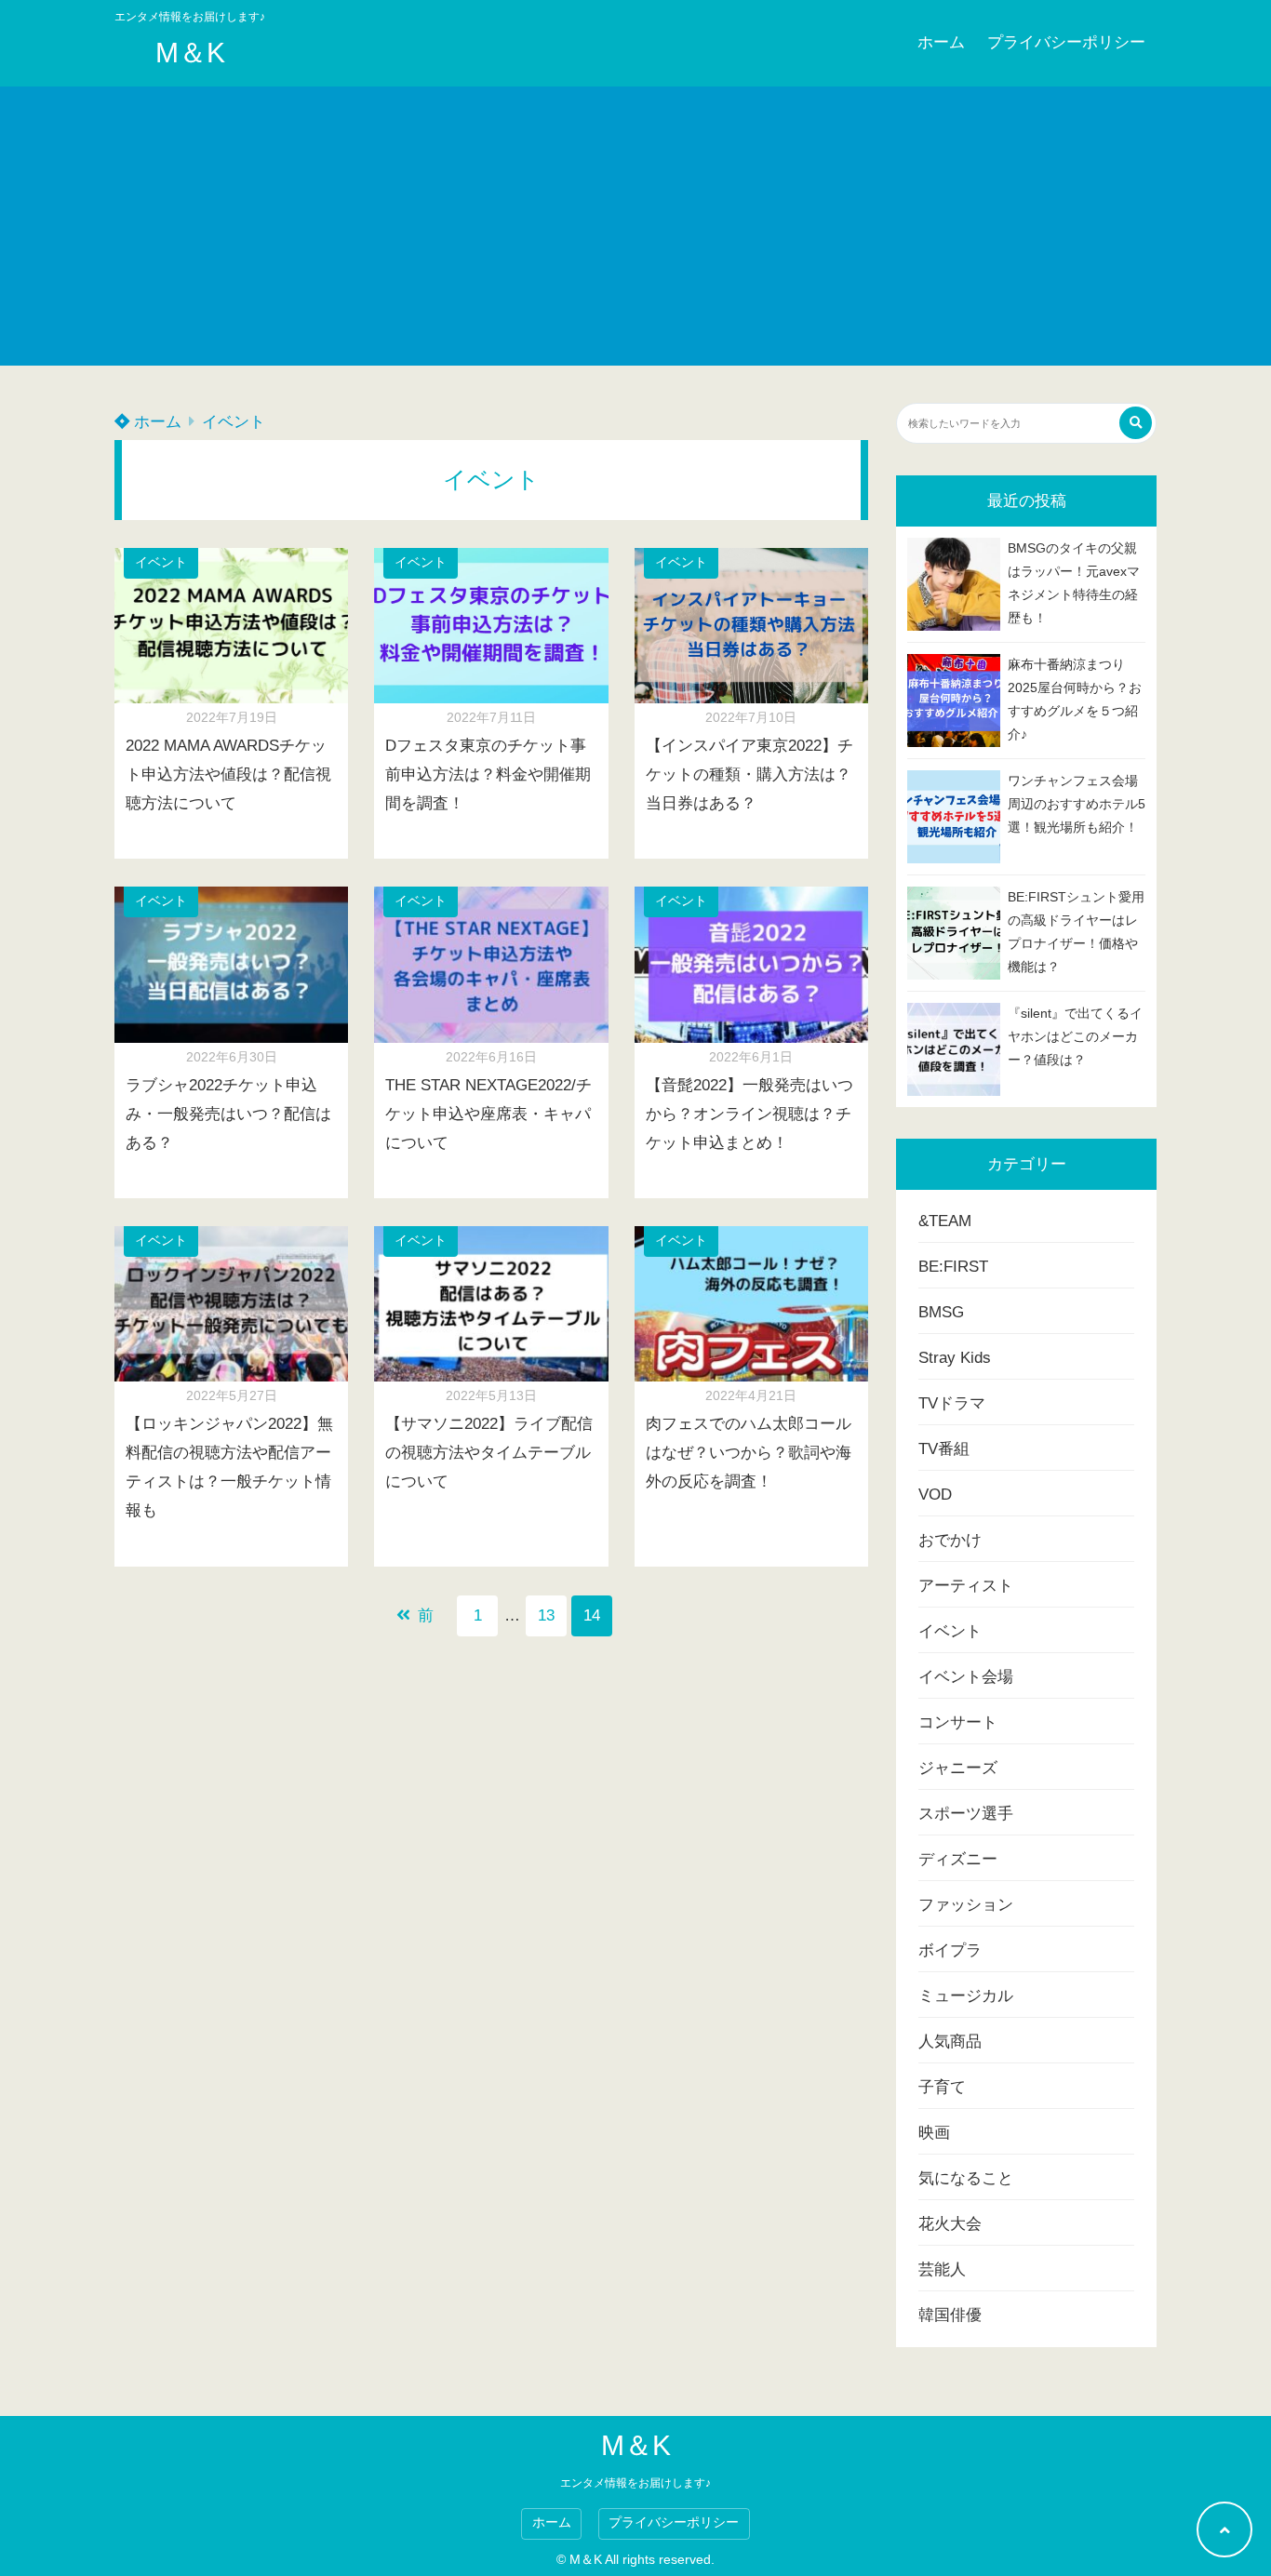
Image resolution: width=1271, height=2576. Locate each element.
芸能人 (942, 2269)
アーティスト (966, 1586)
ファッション (966, 1905)
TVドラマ (952, 1403)
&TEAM (945, 1221)
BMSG (941, 1312)
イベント (234, 422)
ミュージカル (966, 1996)
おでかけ (950, 1540)
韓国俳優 (950, 2315)
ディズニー (958, 1859)
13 (546, 1615)
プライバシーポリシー (1066, 42)
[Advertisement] (635, 226)
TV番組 (944, 1449)
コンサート (958, 1722)
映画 (934, 2133)
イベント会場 (966, 1677)
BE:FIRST (953, 1267)
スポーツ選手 (966, 1814)
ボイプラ (950, 1950)
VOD (935, 1495)
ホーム (941, 42)
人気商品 (950, 2042)
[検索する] (1136, 423)
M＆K (190, 53)
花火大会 (950, 2224)
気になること (966, 2178)
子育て (942, 2087)
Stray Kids (955, 1358)
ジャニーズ (958, 1768)
